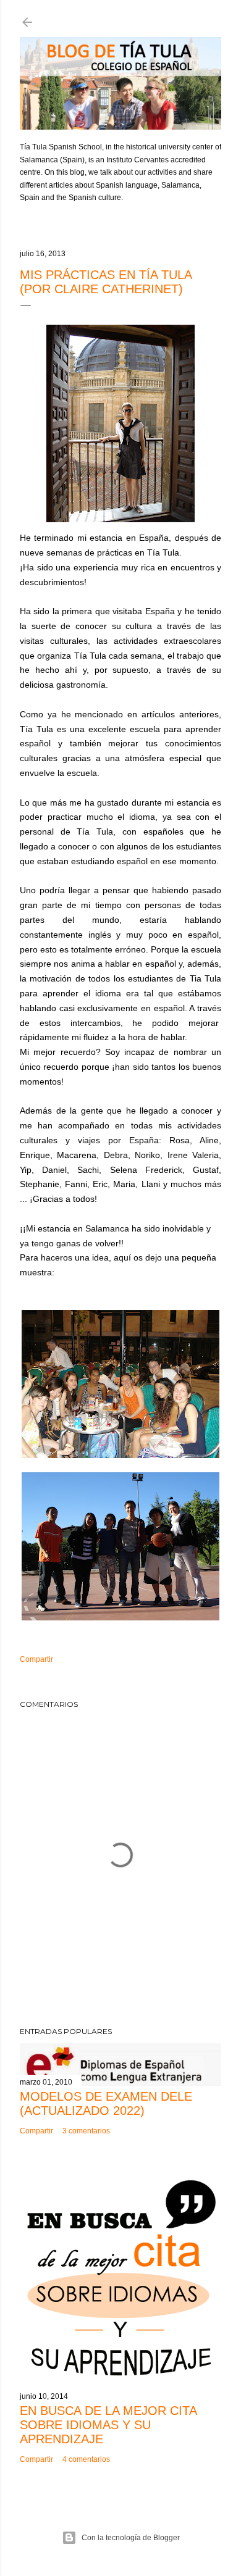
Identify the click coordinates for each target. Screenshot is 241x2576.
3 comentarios (86, 2131)
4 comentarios (86, 2459)
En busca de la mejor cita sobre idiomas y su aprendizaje (108, 2425)
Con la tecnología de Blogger (131, 2538)
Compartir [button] (36, 1659)
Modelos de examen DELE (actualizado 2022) (106, 2103)
